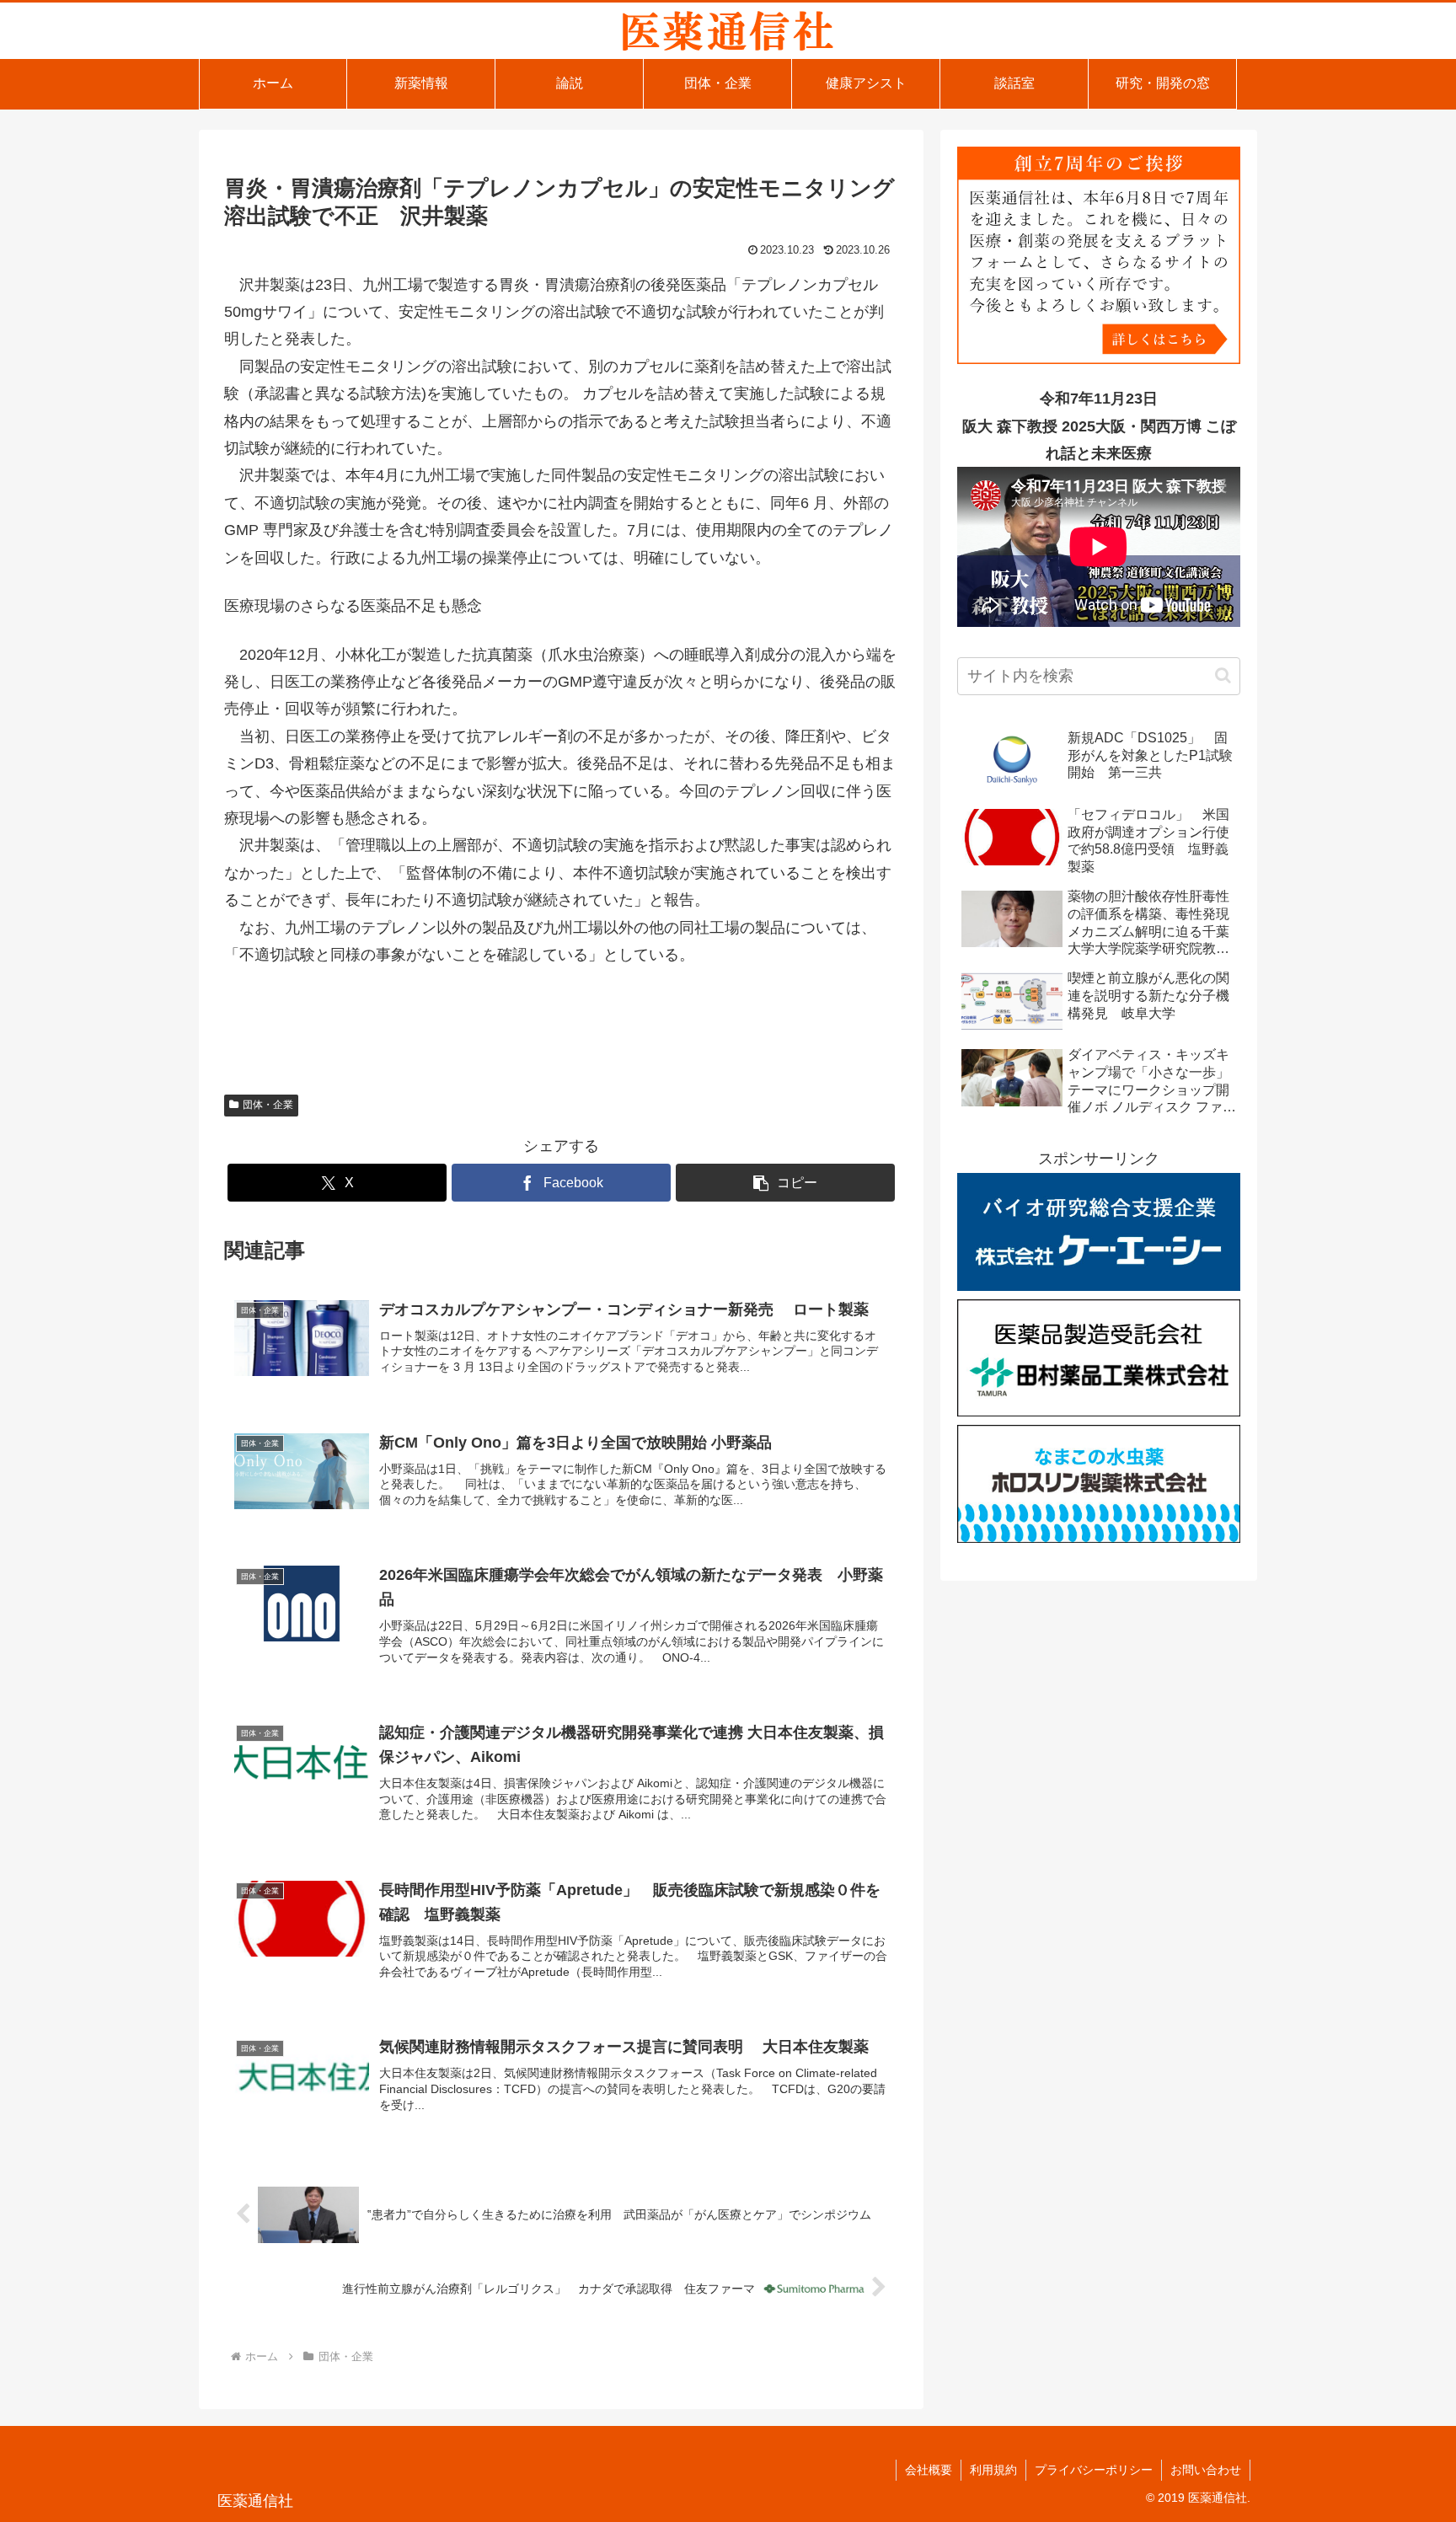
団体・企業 (268, 1105)
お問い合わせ (1206, 2470)
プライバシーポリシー (1094, 2470)
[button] (785, 1183)
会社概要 (929, 2470)
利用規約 (993, 2470)
